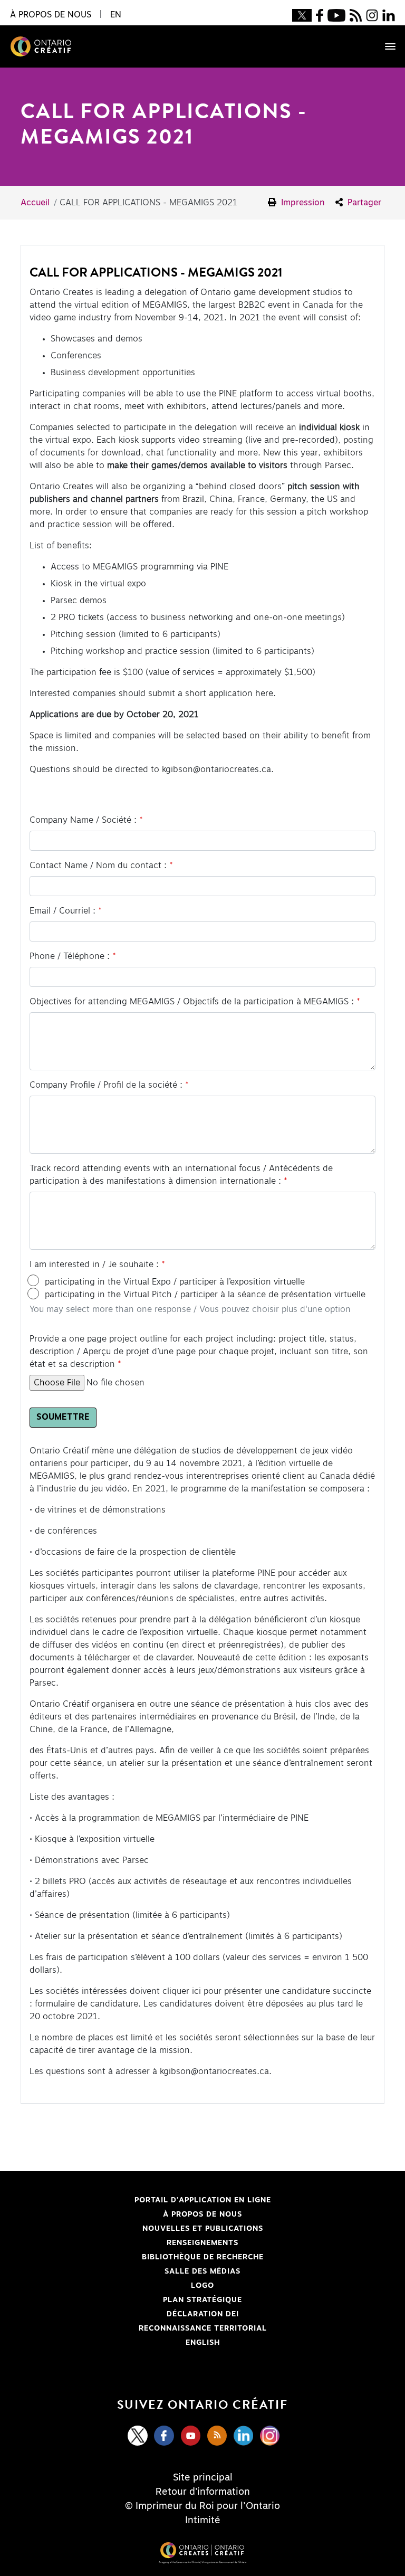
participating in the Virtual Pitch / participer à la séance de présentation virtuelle (205, 1295)
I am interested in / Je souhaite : (94, 1265)
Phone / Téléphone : (70, 956)
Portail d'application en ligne (152, 2200)
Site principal (203, 2478)
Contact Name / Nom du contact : (98, 866)
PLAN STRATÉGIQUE (202, 2300)
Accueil (35, 203)
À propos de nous (202, 2214)
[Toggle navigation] (385, 46)
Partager (363, 203)
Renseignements (202, 2243)
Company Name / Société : (83, 820)
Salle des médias (202, 2271)
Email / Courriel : (62, 911)
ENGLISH (203, 2343)
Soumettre (63, 1418)
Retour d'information (203, 2492)
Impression (302, 203)
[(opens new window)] (302, 15)
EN (116, 15)
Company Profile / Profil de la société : (106, 1085)
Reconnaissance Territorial (150, 2328)
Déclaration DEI (136, 2314)
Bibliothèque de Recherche (148, 2257)
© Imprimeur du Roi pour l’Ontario (202, 2506)
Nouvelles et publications (203, 2229)
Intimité (203, 2521)
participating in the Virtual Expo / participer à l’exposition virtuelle (175, 1282)
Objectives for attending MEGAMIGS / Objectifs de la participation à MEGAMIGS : (192, 1002)
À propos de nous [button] (51, 15)
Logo (202, 2286)
